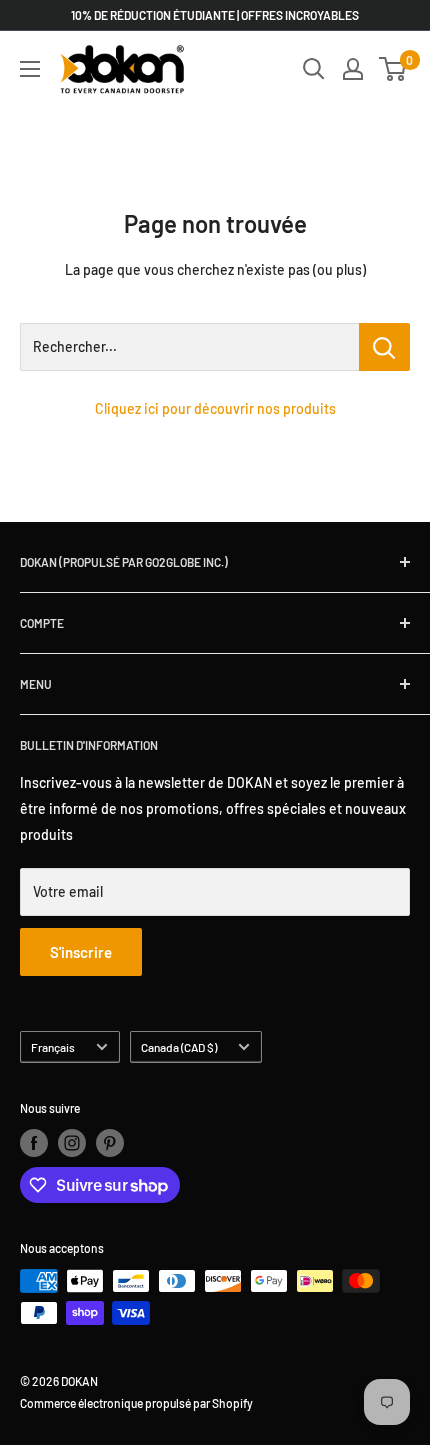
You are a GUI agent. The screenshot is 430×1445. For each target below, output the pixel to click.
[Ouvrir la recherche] (314, 69)
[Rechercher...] (384, 347)
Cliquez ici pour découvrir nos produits (215, 408)
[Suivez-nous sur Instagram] (72, 1143)
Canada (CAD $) (179, 1047)
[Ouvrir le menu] (30, 69)
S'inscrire (81, 952)
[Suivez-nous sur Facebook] (34, 1143)
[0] (393, 69)
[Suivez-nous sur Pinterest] (110, 1143)
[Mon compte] (353, 69)
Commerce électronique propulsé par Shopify (136, 1403)
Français (53, 1047)
